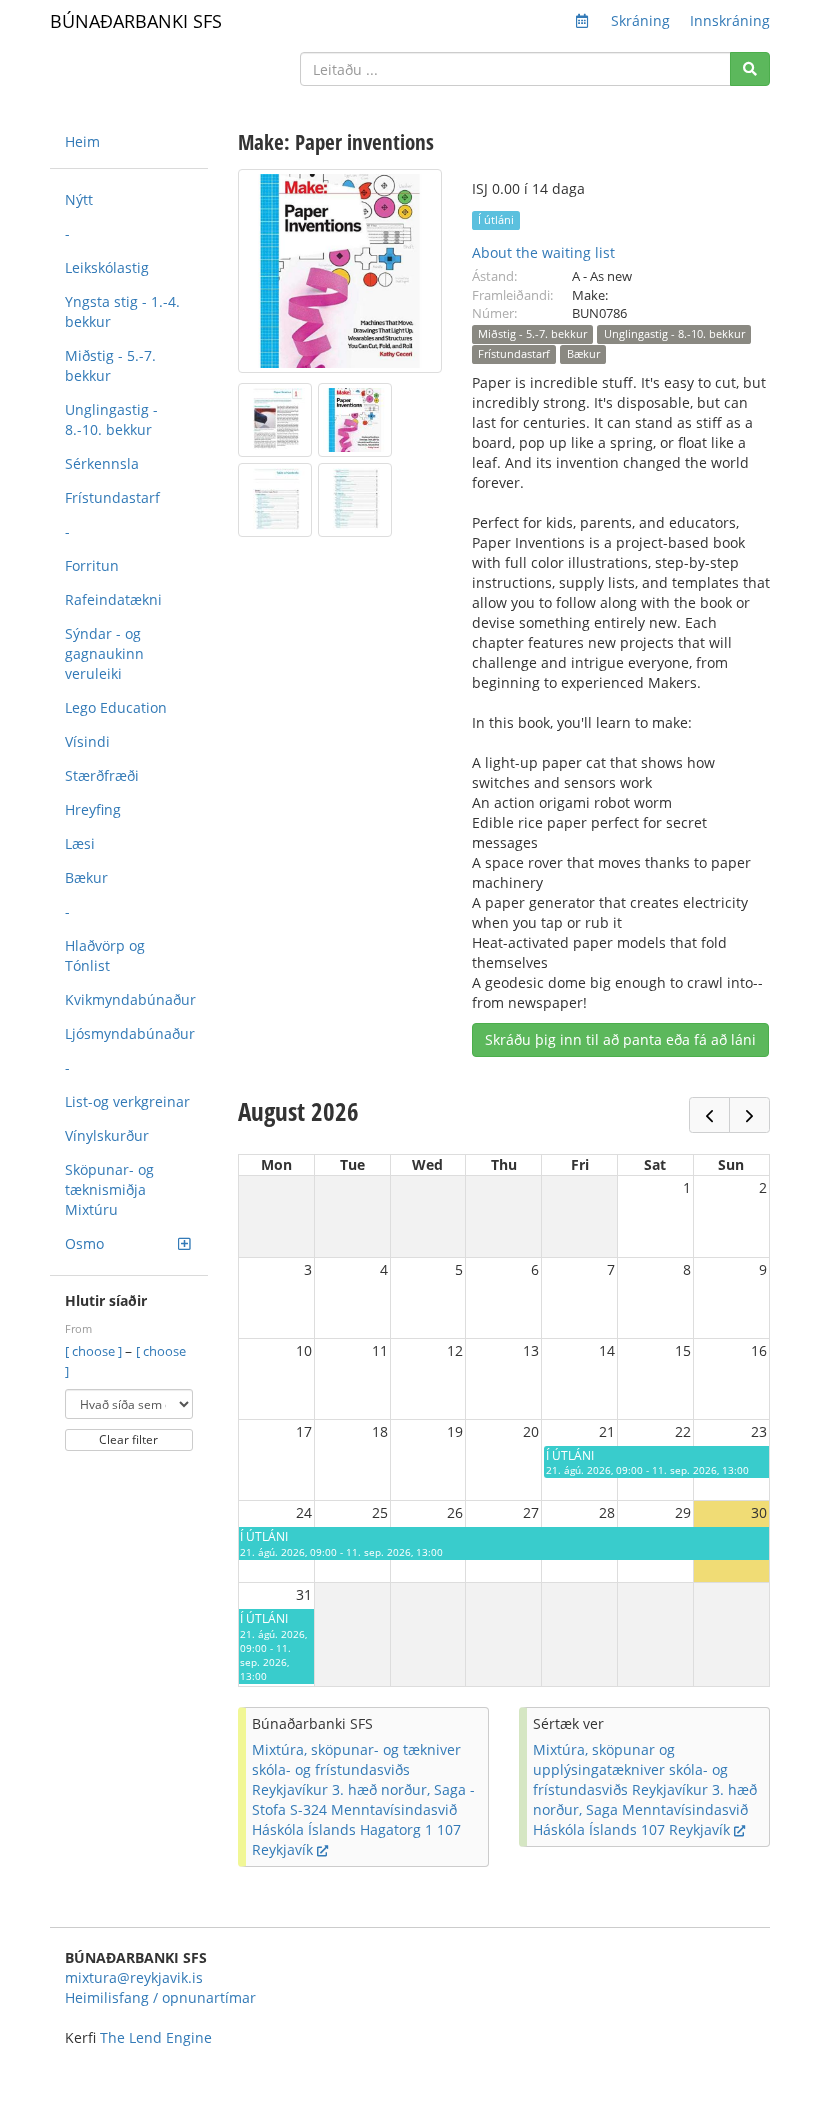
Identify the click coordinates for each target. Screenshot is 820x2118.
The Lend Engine (156, 2037)
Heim (82, 141)
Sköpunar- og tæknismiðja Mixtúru (109, 1189)
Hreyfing (93, 809)
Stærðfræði (102, 775)
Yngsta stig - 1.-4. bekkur (122, 311)
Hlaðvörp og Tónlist (105, 955)
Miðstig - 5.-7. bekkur (110, 365)
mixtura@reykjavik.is (134, 1977)
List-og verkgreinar (127, 1101)
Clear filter (128, 1439)
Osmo (84, 1243)
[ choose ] (95, 1351)
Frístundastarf (112, 497)
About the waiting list (543, 252)
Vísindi (87, 741)
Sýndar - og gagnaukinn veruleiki (104, 653)
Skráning (640, 20)
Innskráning (730, 20)
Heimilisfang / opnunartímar (160, 1997)
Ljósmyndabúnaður (130, 1033)
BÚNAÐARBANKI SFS (136, 21)
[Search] (750, 69)
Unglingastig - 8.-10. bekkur (111, 419)
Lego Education (116, 707)
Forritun (92, 565)
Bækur (86, 877)
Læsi (80, 843)
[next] (749, 1115)
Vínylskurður (107, 1135)
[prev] (709, 1115)
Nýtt (79, 199)
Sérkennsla (102, 463)
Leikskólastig (107, 267)
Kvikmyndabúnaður (130, 999)
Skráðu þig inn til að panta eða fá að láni (620, 1039)
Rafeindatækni (113, 599)
